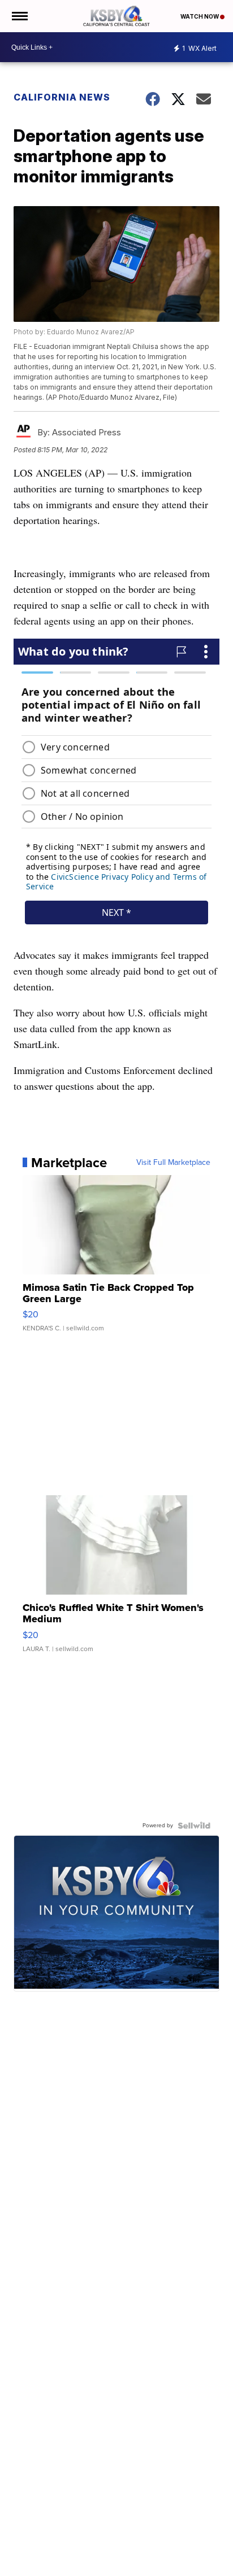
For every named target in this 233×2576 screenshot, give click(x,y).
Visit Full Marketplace (173, 1163)
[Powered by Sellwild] (194, 1826)
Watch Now (200, 16)
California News (62, 97)
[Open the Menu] (19, 16)
